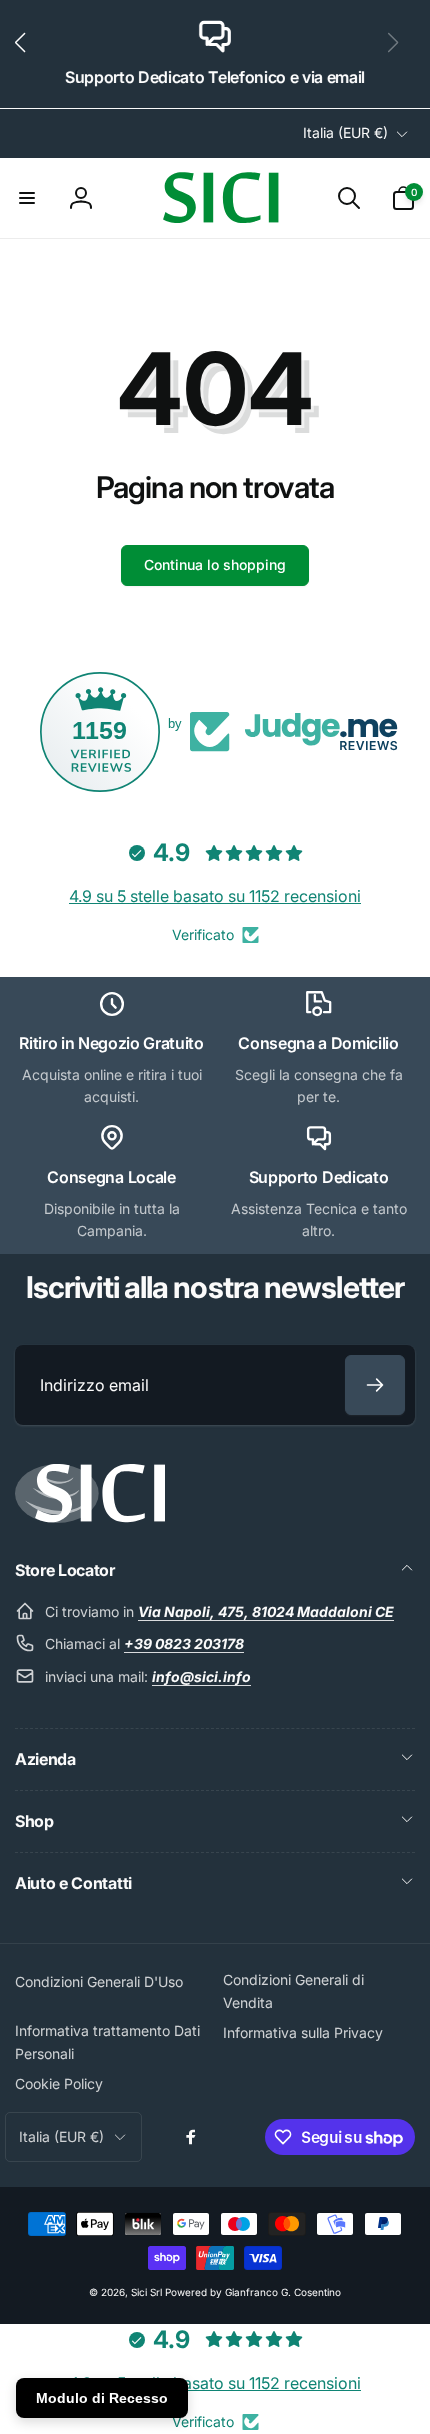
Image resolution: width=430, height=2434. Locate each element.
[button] (28, 54)
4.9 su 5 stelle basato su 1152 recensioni (215, 896)
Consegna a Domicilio (318, 1043)
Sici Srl (146, 2292)
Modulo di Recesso (102, 2398)
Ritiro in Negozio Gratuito (111, 1043)
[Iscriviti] (375, 1385)
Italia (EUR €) (345, 132)
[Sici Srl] (90, 1517)
